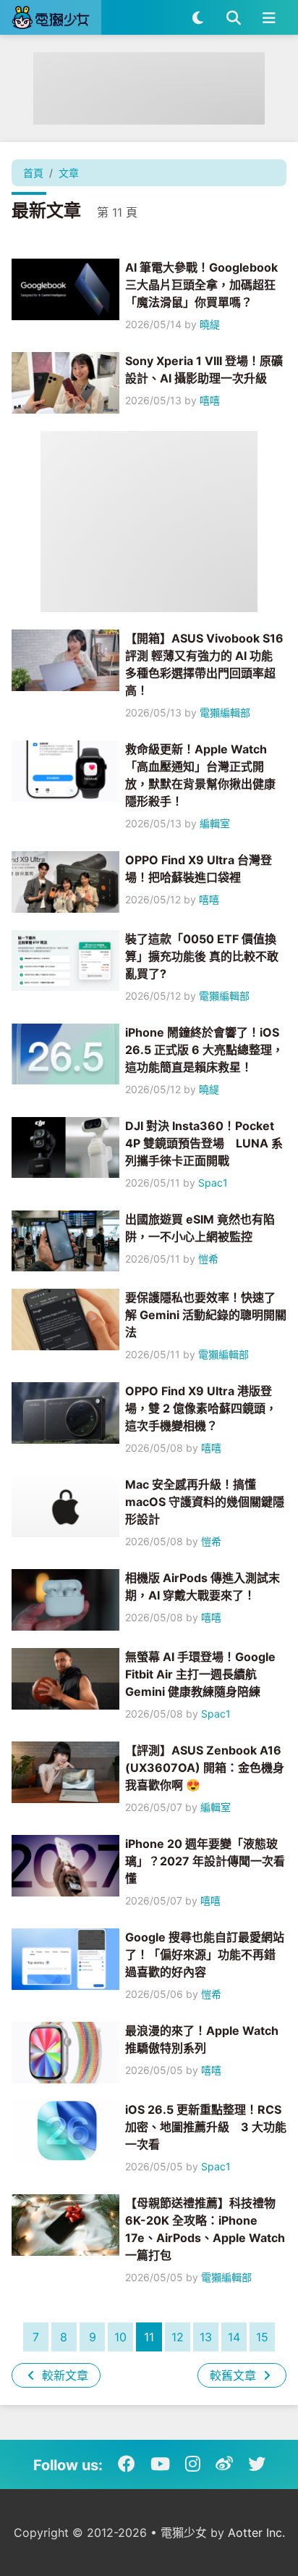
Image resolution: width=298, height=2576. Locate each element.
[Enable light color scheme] (198, 17)
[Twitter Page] (257, 2464)
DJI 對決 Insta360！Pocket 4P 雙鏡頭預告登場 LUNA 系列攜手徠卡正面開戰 (204, 1143)
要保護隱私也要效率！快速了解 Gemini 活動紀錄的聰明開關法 (206, 1315)
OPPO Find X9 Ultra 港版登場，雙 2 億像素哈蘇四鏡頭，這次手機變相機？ (201, 1408)
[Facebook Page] (127, 2464)
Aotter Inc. (256, 2533)
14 (234, 2337)
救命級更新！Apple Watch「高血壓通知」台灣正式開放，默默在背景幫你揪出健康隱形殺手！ (200, 775)
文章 (69, 173)
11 (149, 2337)
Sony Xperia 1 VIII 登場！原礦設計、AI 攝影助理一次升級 (204, 369)
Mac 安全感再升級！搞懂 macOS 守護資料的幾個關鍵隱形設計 (205, 1502)
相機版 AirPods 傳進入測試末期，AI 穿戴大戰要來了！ (203, 1586)
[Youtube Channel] (160, 2464)
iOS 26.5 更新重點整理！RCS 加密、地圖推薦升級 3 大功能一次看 (206, 2127)
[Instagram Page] (193, 2464)
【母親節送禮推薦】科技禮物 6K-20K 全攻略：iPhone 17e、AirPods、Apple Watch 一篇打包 (205, 2229)
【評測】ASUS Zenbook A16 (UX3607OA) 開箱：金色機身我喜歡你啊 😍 (205, 1768)
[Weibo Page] (224, 2464)
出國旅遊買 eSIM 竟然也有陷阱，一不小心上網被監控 (200, 1228)
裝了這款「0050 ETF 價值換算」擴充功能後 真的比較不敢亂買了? (202, 956)
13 (206, 2337)
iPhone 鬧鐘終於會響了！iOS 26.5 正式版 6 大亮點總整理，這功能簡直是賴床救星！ (204, 1050)
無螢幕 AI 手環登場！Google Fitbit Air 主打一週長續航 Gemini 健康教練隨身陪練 (200, 1674)
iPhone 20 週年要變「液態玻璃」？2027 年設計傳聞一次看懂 (205, 1861)
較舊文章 (235, 2375)
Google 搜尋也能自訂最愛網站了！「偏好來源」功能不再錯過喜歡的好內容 (205, 1954)
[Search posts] (233, 17)
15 (262, 2337)
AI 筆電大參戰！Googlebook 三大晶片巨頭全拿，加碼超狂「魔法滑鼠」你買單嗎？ (201, 285)
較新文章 (63, 2375)
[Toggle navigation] (269, 17)
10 (120, 2337)
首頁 (33, 173)
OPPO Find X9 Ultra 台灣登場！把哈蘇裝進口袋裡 (199, 869)
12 (178, 2337)
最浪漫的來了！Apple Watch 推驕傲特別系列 (202, 2039)
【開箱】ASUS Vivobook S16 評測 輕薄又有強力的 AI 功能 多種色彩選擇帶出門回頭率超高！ (204, 664)
